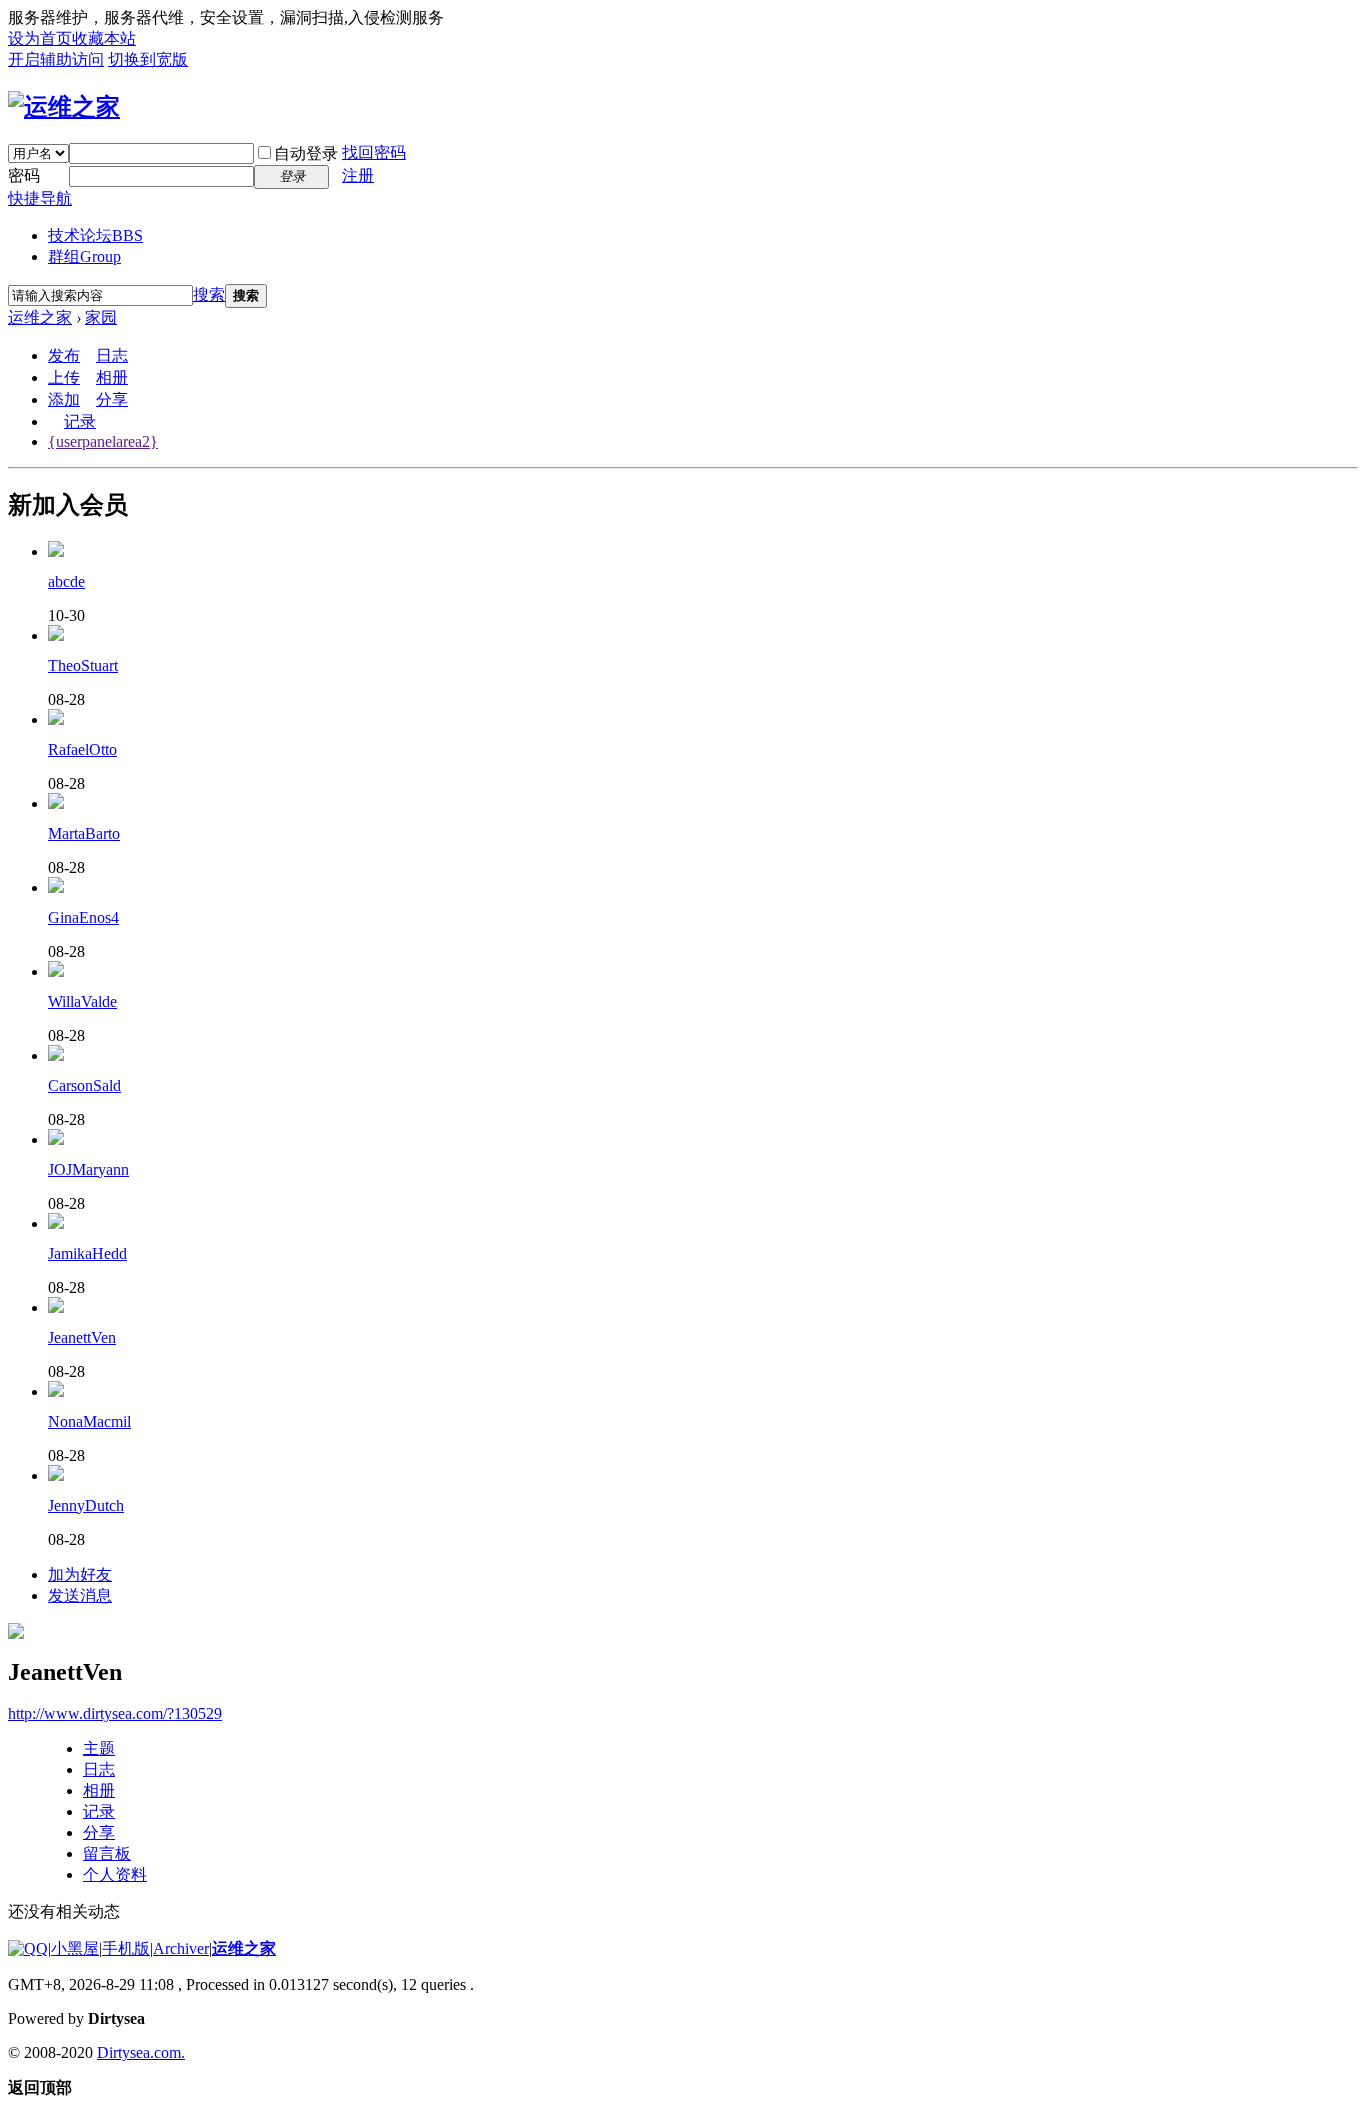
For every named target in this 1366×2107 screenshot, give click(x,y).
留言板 (107, 1853)
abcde (66, 581)
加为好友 (80, 1574)
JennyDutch (86, 1505)
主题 (99, 1748)
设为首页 (40, 38)
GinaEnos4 (83, 917)
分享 (112, 399)
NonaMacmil (89, 1421)
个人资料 (115, 1874)
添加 (64, 399)
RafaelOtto (82, 749)
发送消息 (80, 1595)
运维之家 (40, 317)
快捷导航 (40, 198)
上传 (64, 377)
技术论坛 (95, 235)
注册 (358, 175)
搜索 (209, 294)
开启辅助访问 (56, 59)
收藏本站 (104, 38)
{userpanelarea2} (103, 441)
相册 (112, 377)
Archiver (181, 1948)
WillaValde (82, 1001)
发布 (64, 355)
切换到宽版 (148, 59)
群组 (84, 256)
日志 (112, 355)
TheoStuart (83, 665)
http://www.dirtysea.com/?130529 (115, 1713)
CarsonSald (84, 1085)
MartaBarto (84, 833)
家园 (101, 317)
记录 (80, 421)
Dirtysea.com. (141, 2052)
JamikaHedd (87, 1253)
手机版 (126, 1948)
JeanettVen (82, 1337)
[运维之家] (64, 107)
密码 (24, 175)
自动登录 (306, 153)
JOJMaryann (88, 1169)
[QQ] (28, 1948)
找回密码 (374, 152)
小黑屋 (75, 1948)
